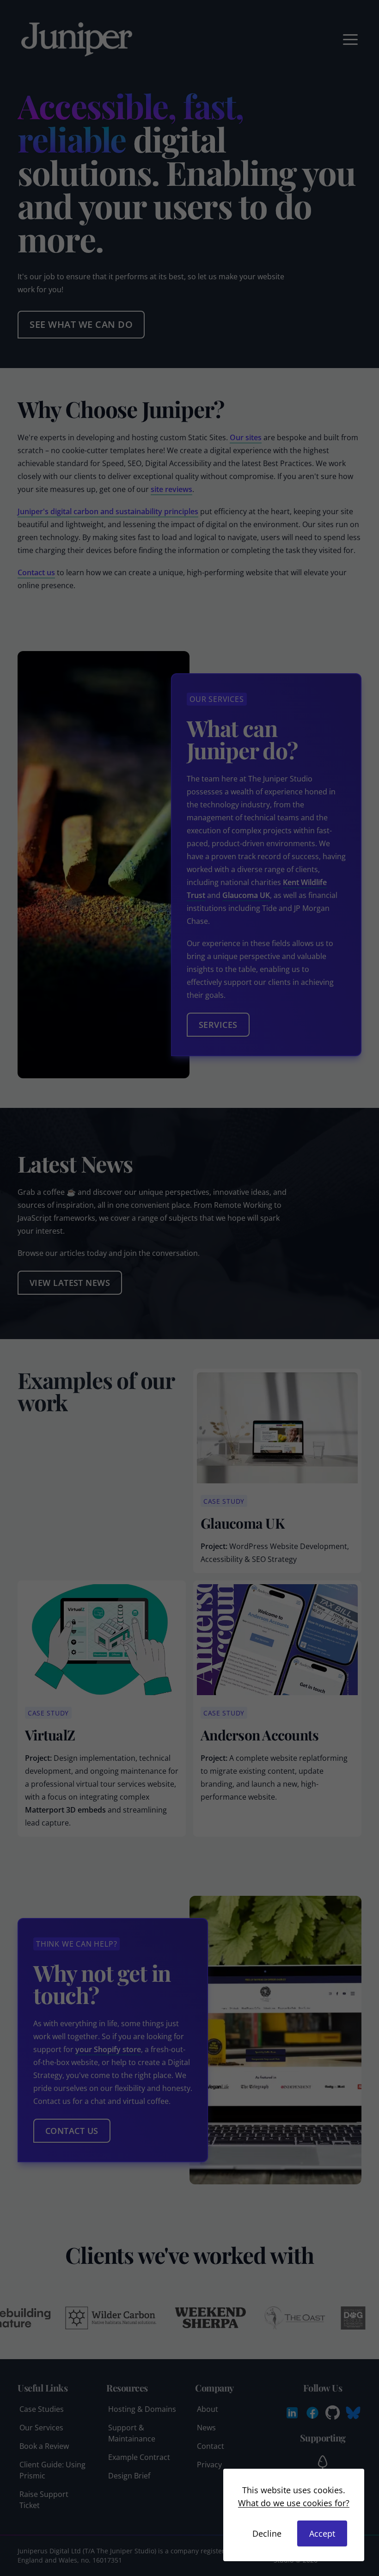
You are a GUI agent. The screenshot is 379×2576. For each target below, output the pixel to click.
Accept (322, 2533)
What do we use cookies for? (294, 2503)
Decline (267, 2533)
